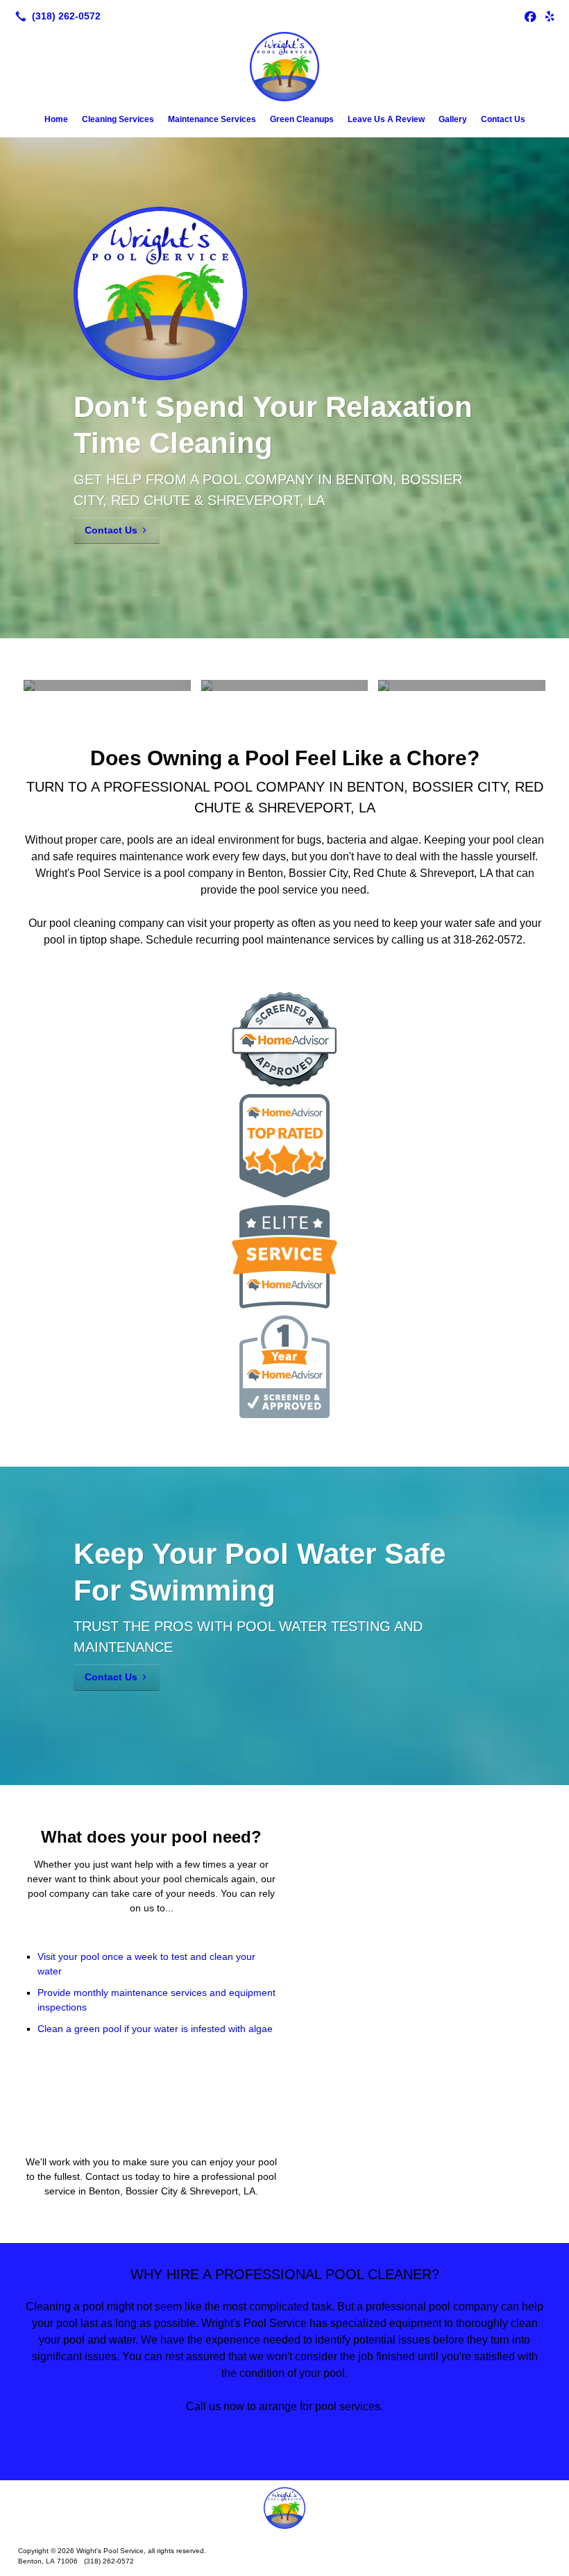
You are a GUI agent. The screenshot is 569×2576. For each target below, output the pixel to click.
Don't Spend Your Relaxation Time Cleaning (273, 425)
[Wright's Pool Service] (284, 2508)
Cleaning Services (118, 119)
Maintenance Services (212, 119)
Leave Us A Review (386, 119)
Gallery (453, 119)
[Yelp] (550, 16)
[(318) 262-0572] (55, 16)
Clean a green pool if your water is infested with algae (155, 2029)
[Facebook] (530, 16)
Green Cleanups (302, 119)
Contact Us (503, 119)
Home (56, 119)
